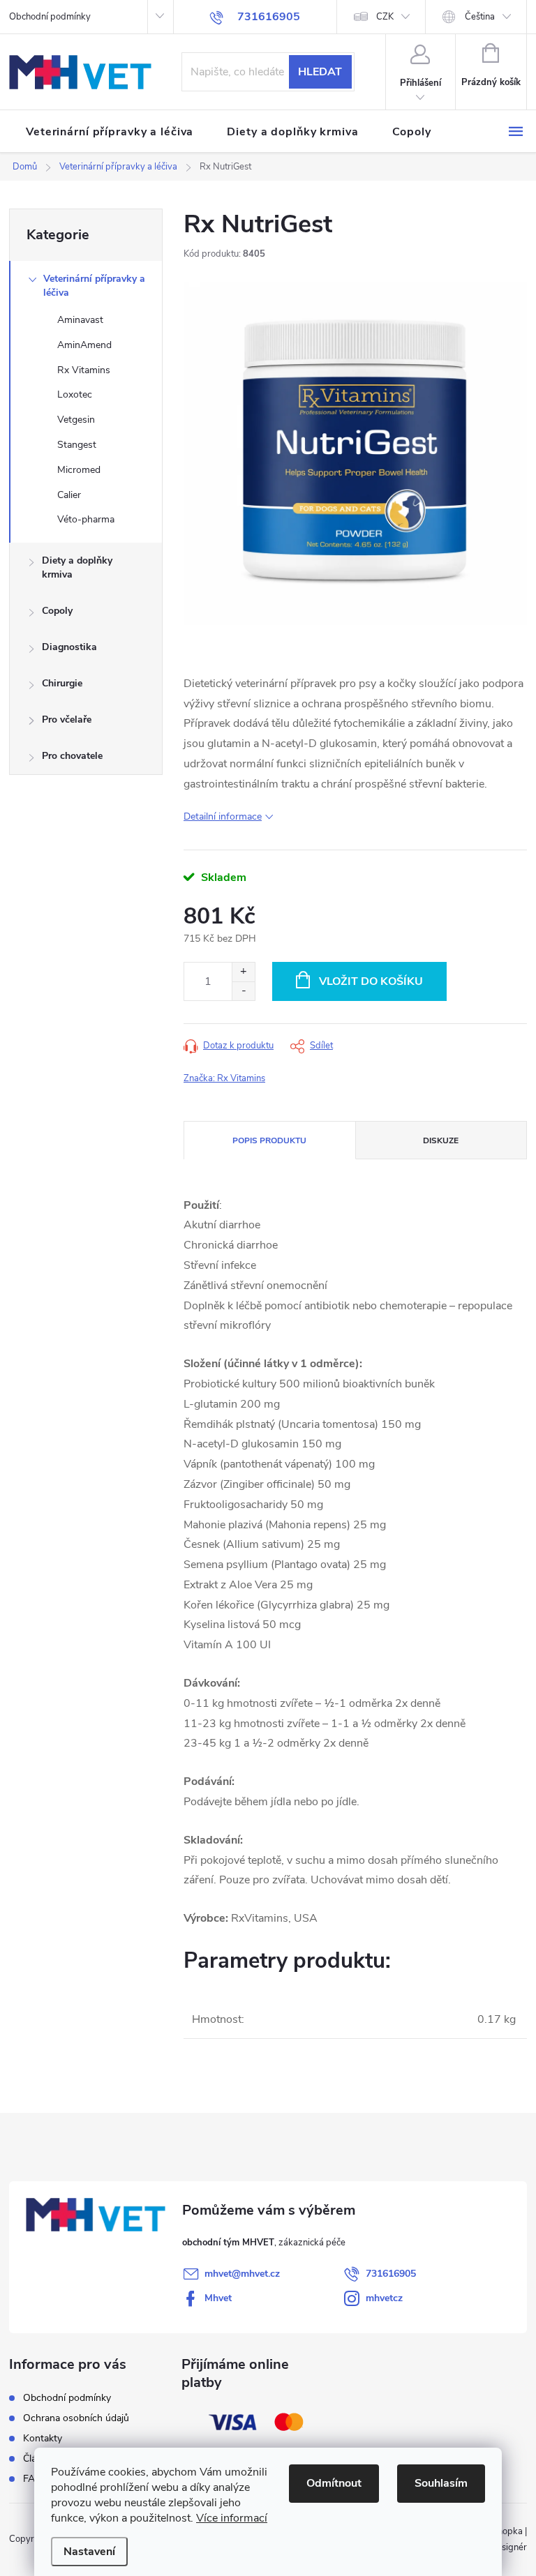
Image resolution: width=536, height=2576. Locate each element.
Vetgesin (76, 420)
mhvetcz (384, 2298)
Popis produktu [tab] (269, 1140)
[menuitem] (110, 132)
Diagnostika (69, 647)
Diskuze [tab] (441, 1140)
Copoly (57, 611)
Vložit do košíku (371, 981)
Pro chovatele (72, 756)
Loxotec (75, 394)
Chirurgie (62, 683)
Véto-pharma (86, 519)
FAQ (33, 2479)
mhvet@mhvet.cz (242, 2274)
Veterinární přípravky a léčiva (94, 286)
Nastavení (89, 2552)
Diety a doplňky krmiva (77, 567)
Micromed (79, 470)
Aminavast (80, 320)
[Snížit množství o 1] (243, 991)
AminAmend (84, 345)
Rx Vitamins (84, 370)
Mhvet (218, 2298)
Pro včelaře (67, 720)
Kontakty (43, 2438)
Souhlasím (441, 2483)
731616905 (391, 2274)
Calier (69, 495)
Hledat (320, 72)
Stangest (77, 445)
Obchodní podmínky (50, 17)
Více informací (232, 2518)
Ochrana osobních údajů (76, 2418)
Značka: (224, 1078)
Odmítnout (334, 2483)
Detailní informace (223, 816)
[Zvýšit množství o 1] (243, 972)
